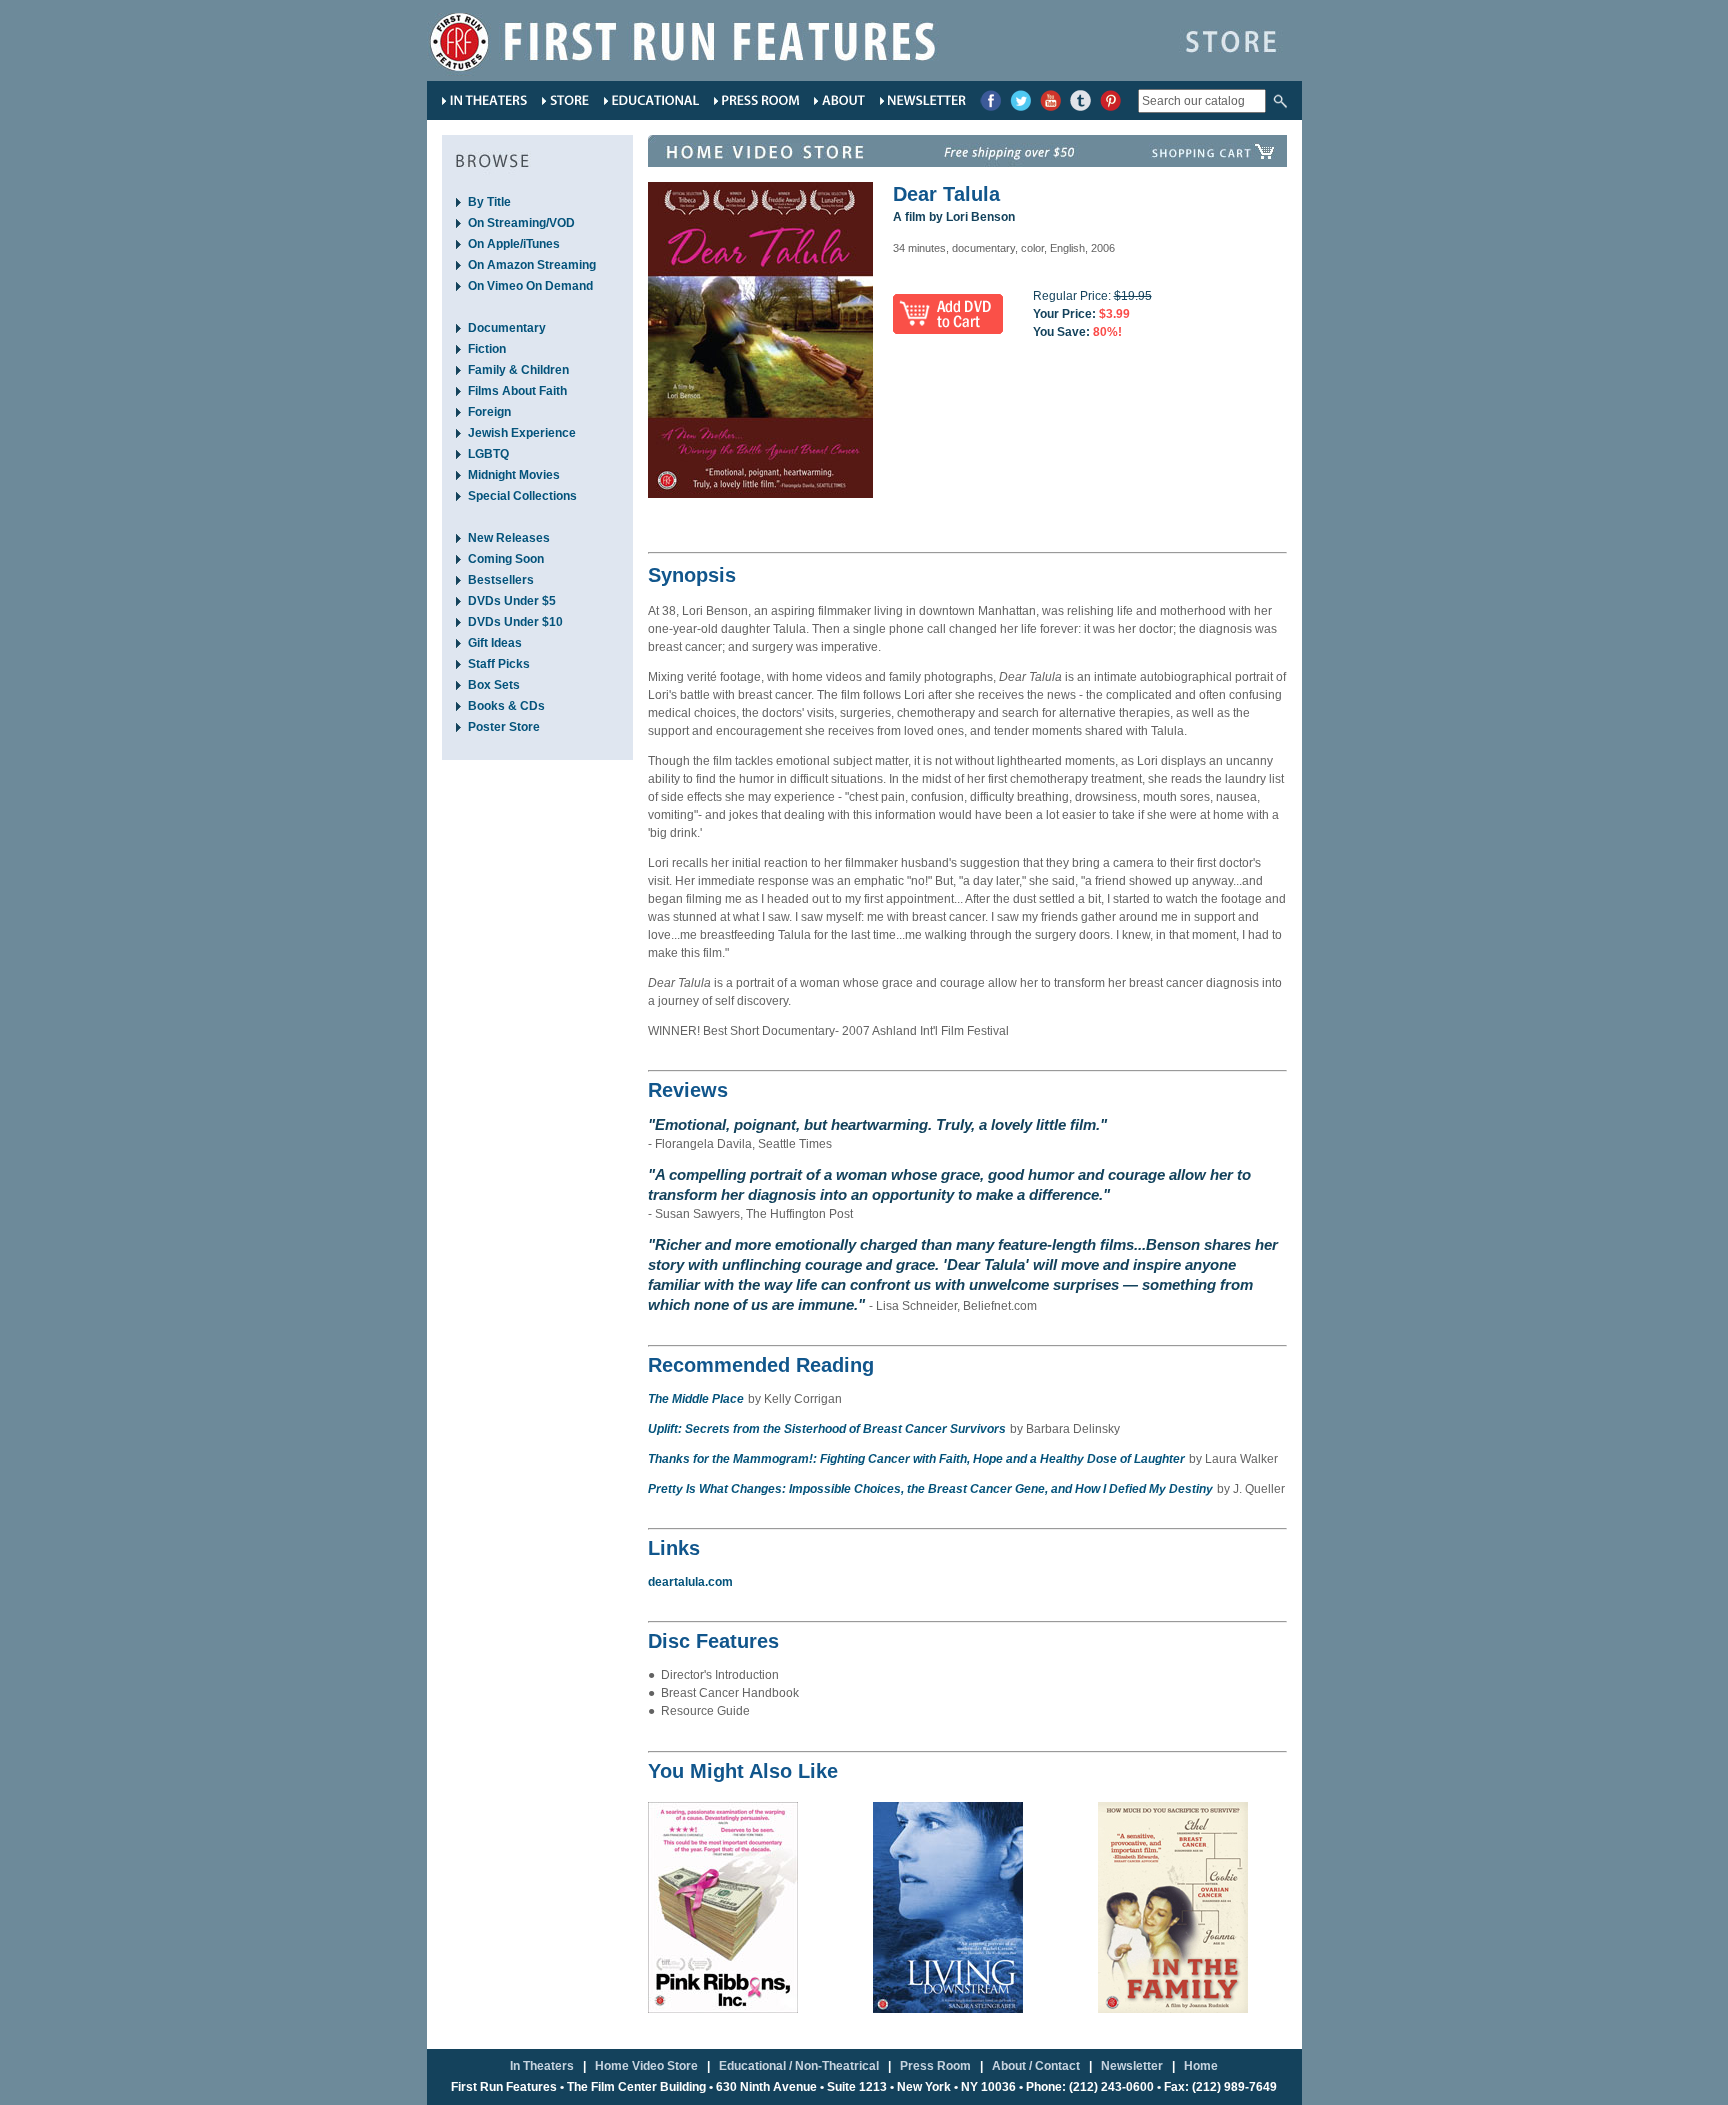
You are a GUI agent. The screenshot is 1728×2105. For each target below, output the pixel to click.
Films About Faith (517, 391)
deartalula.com (690, 1582)
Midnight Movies (514, 475)
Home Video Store (646, 2066)
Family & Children (518, 370)
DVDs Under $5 (512, 601)
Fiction (487, 349)
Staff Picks (499, 664)
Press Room (935, 2066)
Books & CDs (506, 706)
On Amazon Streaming (532, 265)
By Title (489, 202)
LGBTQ (488, 454)
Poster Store (504, 727)
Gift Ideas (495, 643)
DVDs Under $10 (515, 622)
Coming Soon (506, 559)
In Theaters (542, 2066)
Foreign (489, 412)
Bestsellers (501, 580)
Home (1201, 2066)
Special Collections (522, 496)
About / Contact (1036, 2066)
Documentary (507, 328)
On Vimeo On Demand (530, 286)
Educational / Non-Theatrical (799, 2066)
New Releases (509, 538)
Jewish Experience (522, 433)
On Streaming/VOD (521, 223)
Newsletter (1132, 2066)
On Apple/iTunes (514, 244)
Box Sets (494, 685)
